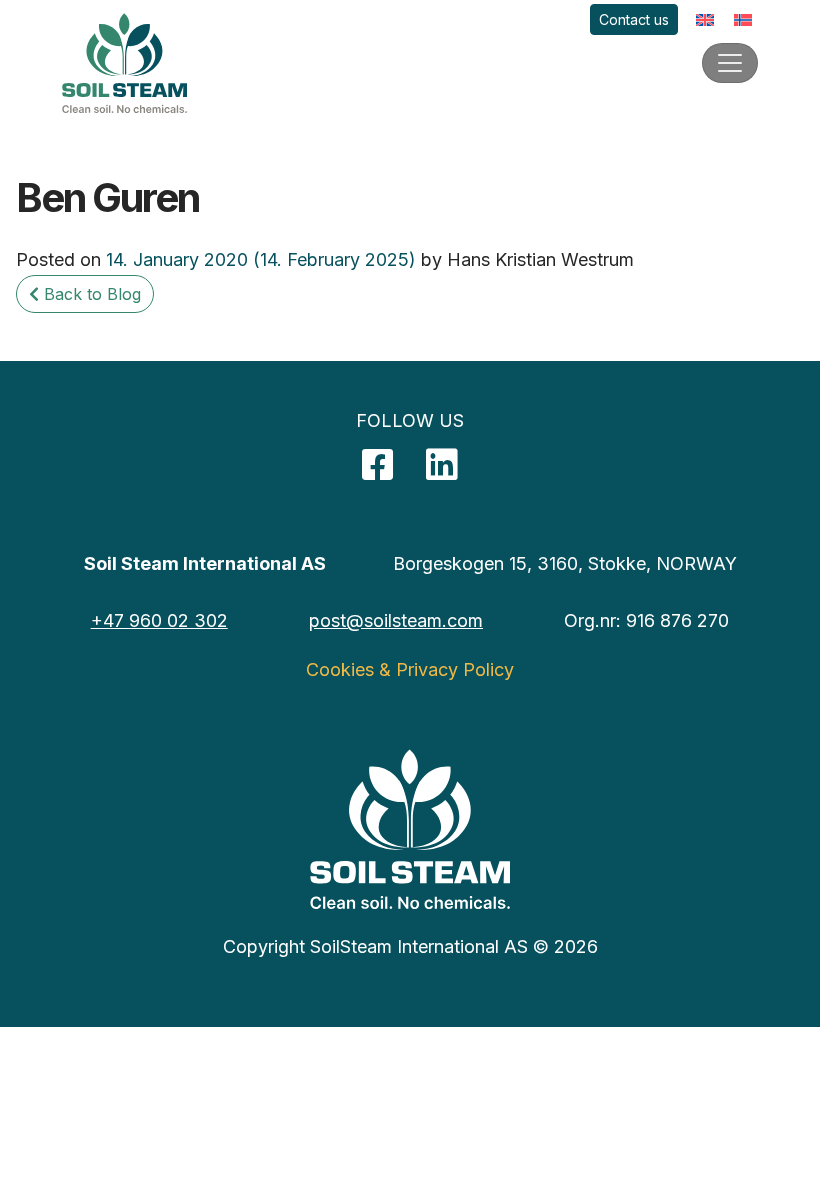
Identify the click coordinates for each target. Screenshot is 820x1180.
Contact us (634, 19)
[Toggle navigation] (730, 63)
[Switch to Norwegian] (743, 19)
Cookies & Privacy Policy (410, 669)
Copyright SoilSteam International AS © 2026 (410, 946)
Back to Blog (90, 294)
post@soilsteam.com (396, 620)
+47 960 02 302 (159, 620)
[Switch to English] (705, 19)
